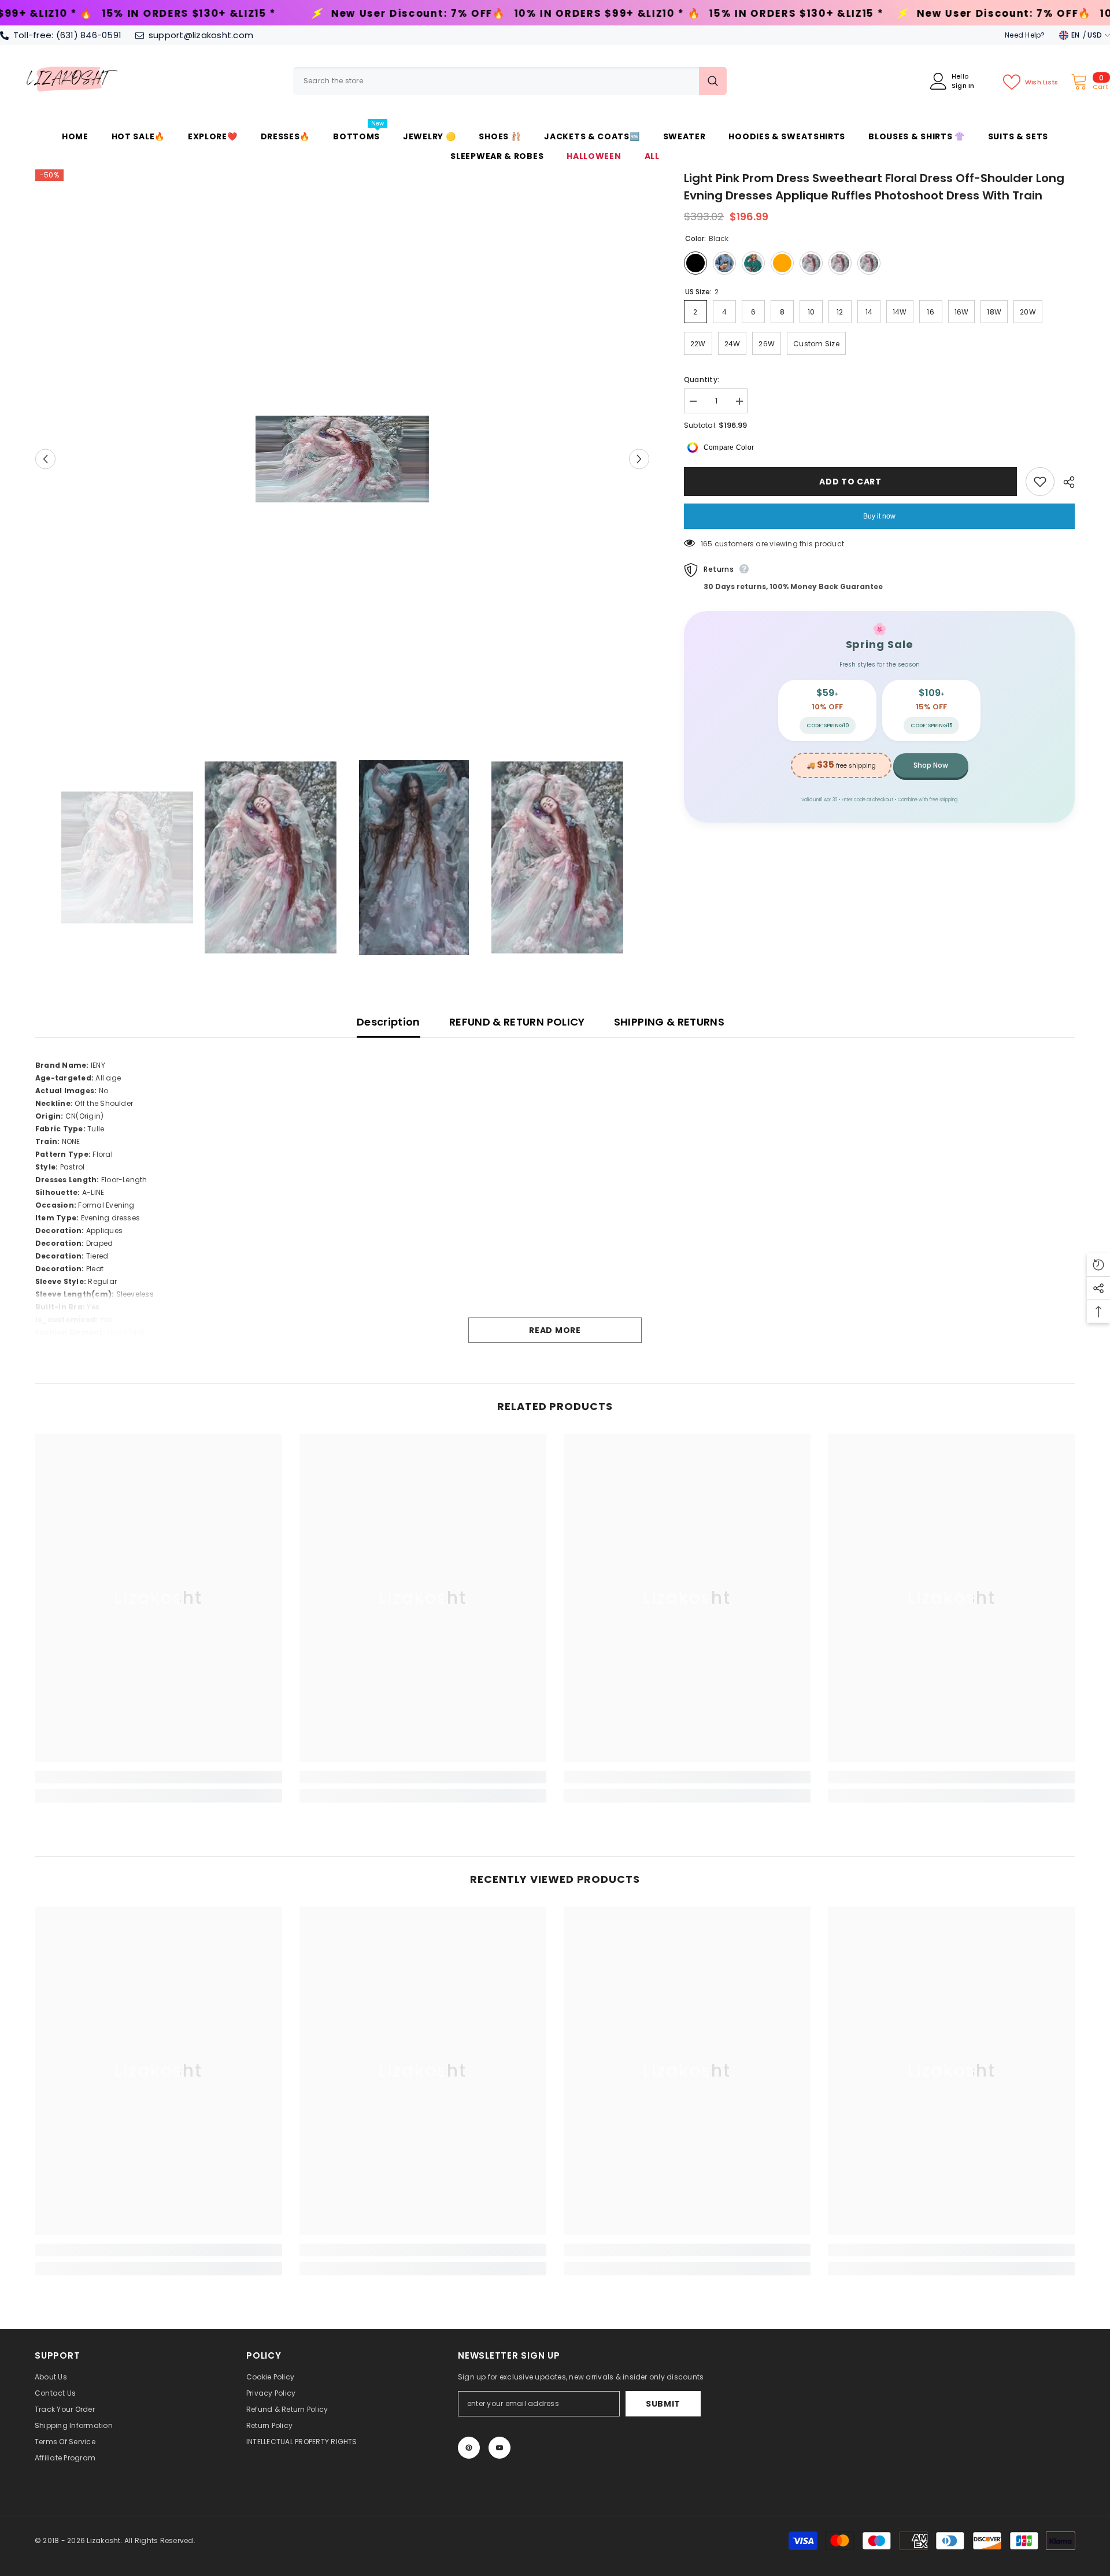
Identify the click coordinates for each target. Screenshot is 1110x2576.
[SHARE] (1065, 482)
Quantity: (702, 380)
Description (388, 1022)
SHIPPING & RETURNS (669, 1022)
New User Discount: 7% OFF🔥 (171, 14)
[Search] (510, 81)
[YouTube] (499, 2448)
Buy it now (879, 516)
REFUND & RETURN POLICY (517, 1022)
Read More (555, 1330)
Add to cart (850, 482)
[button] (45, 459)
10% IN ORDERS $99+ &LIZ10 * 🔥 (359, 14)
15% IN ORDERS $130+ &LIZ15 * (548, 14)
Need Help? (1025, 35)
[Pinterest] (469, 2448)
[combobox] (496, 81)
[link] (159, 1777)
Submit (663, 2404)
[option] (342, 459)
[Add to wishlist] (1040, 482)
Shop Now (931, 765)
